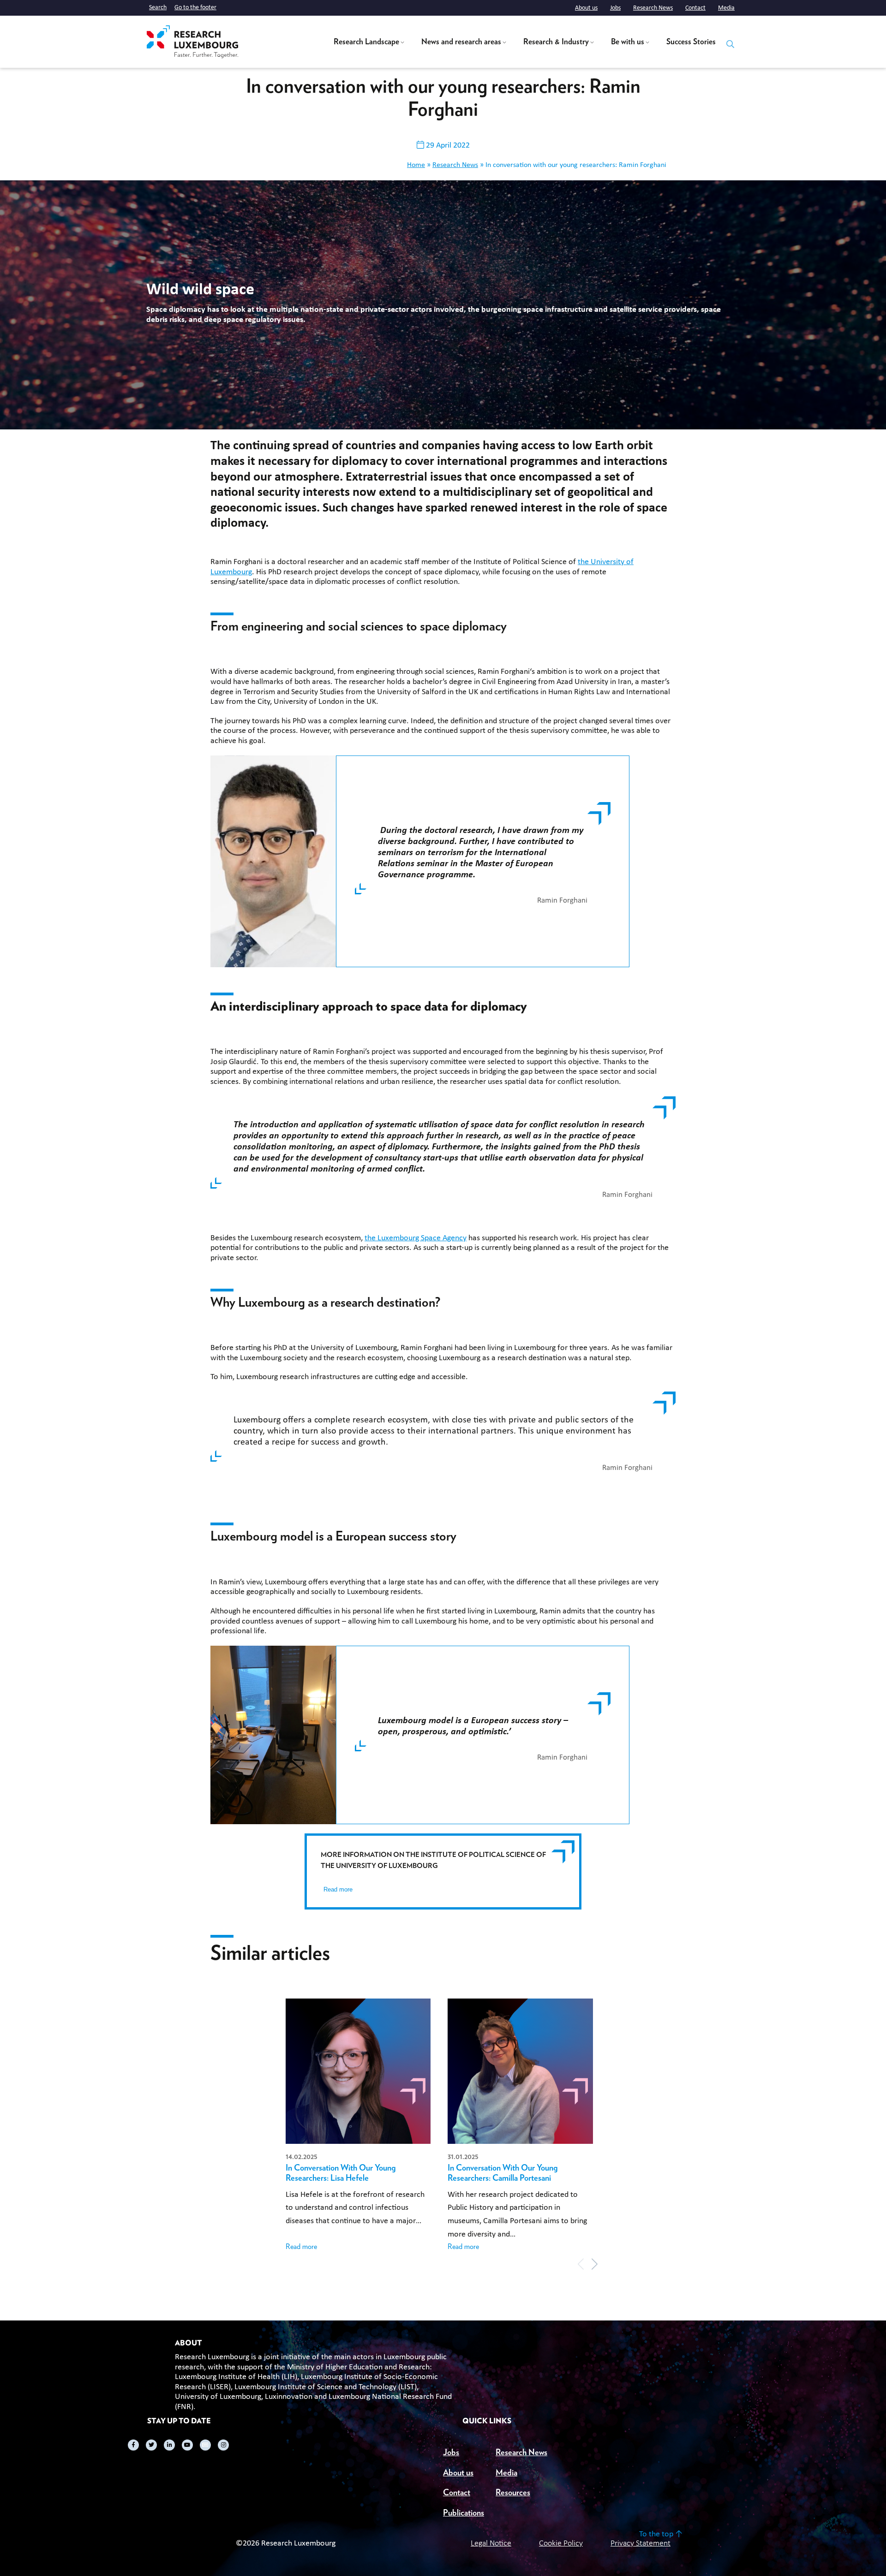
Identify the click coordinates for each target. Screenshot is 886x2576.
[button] (595, 2264)
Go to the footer (195, 8)
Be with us (628, 42)
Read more (338, 1889)
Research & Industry (556, 42)
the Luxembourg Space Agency (416, 1238)
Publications (464, 2513)
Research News (653, 8)
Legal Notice (491, 2543)
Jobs (615, 8)
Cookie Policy (561, 2543)
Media (726, 8)
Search (158, 8)
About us (586, 8)
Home (416, 165)
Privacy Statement (641, 2543)
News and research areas (461, 42)
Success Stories (691, 42)
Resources (513, 2493)
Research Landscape (366, 42)
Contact (695, 8)
